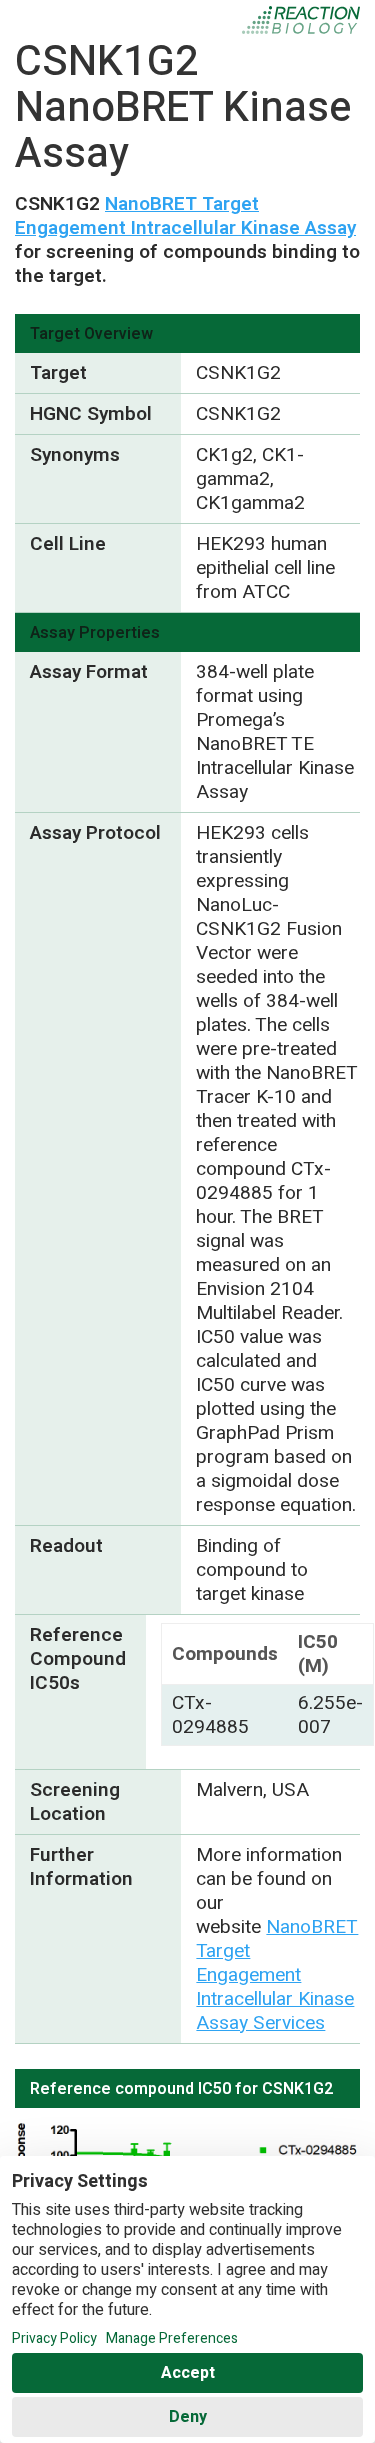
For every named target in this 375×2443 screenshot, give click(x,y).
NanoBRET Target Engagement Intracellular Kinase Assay (185, 216)
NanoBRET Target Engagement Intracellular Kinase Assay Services (277, 1975)
